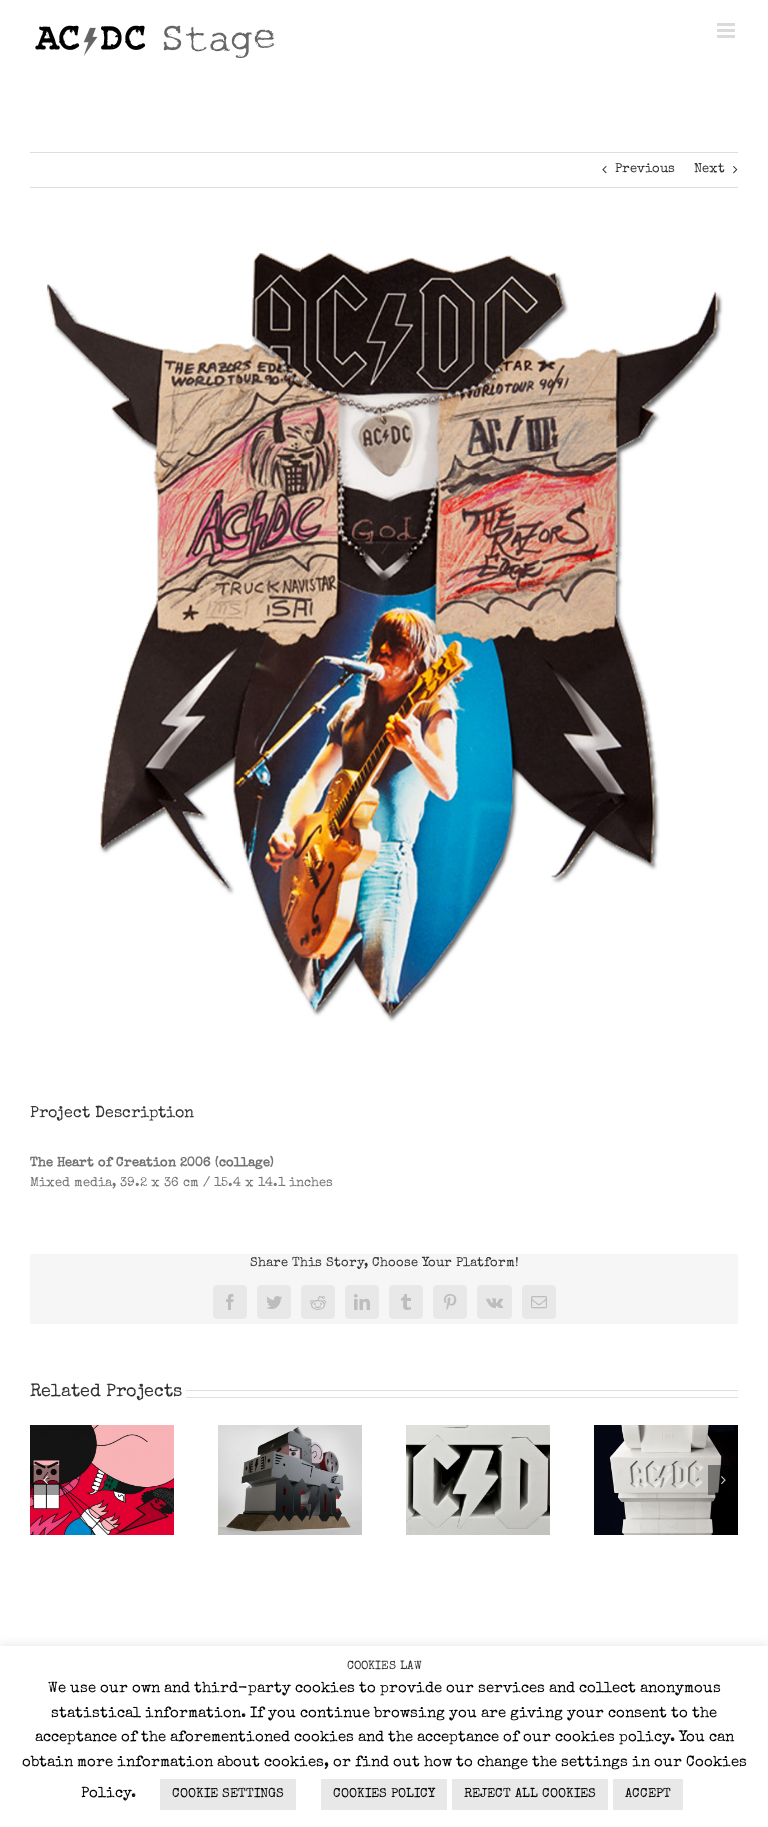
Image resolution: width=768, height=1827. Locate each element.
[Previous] (45, 1480)
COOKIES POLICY (384, 1794)
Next (709, 169)
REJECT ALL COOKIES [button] (530, 1794)
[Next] (723, 1480)
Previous (645, 169)
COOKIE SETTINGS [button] (228, 1794)
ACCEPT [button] (648, 1794)
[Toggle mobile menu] (727, 30)
